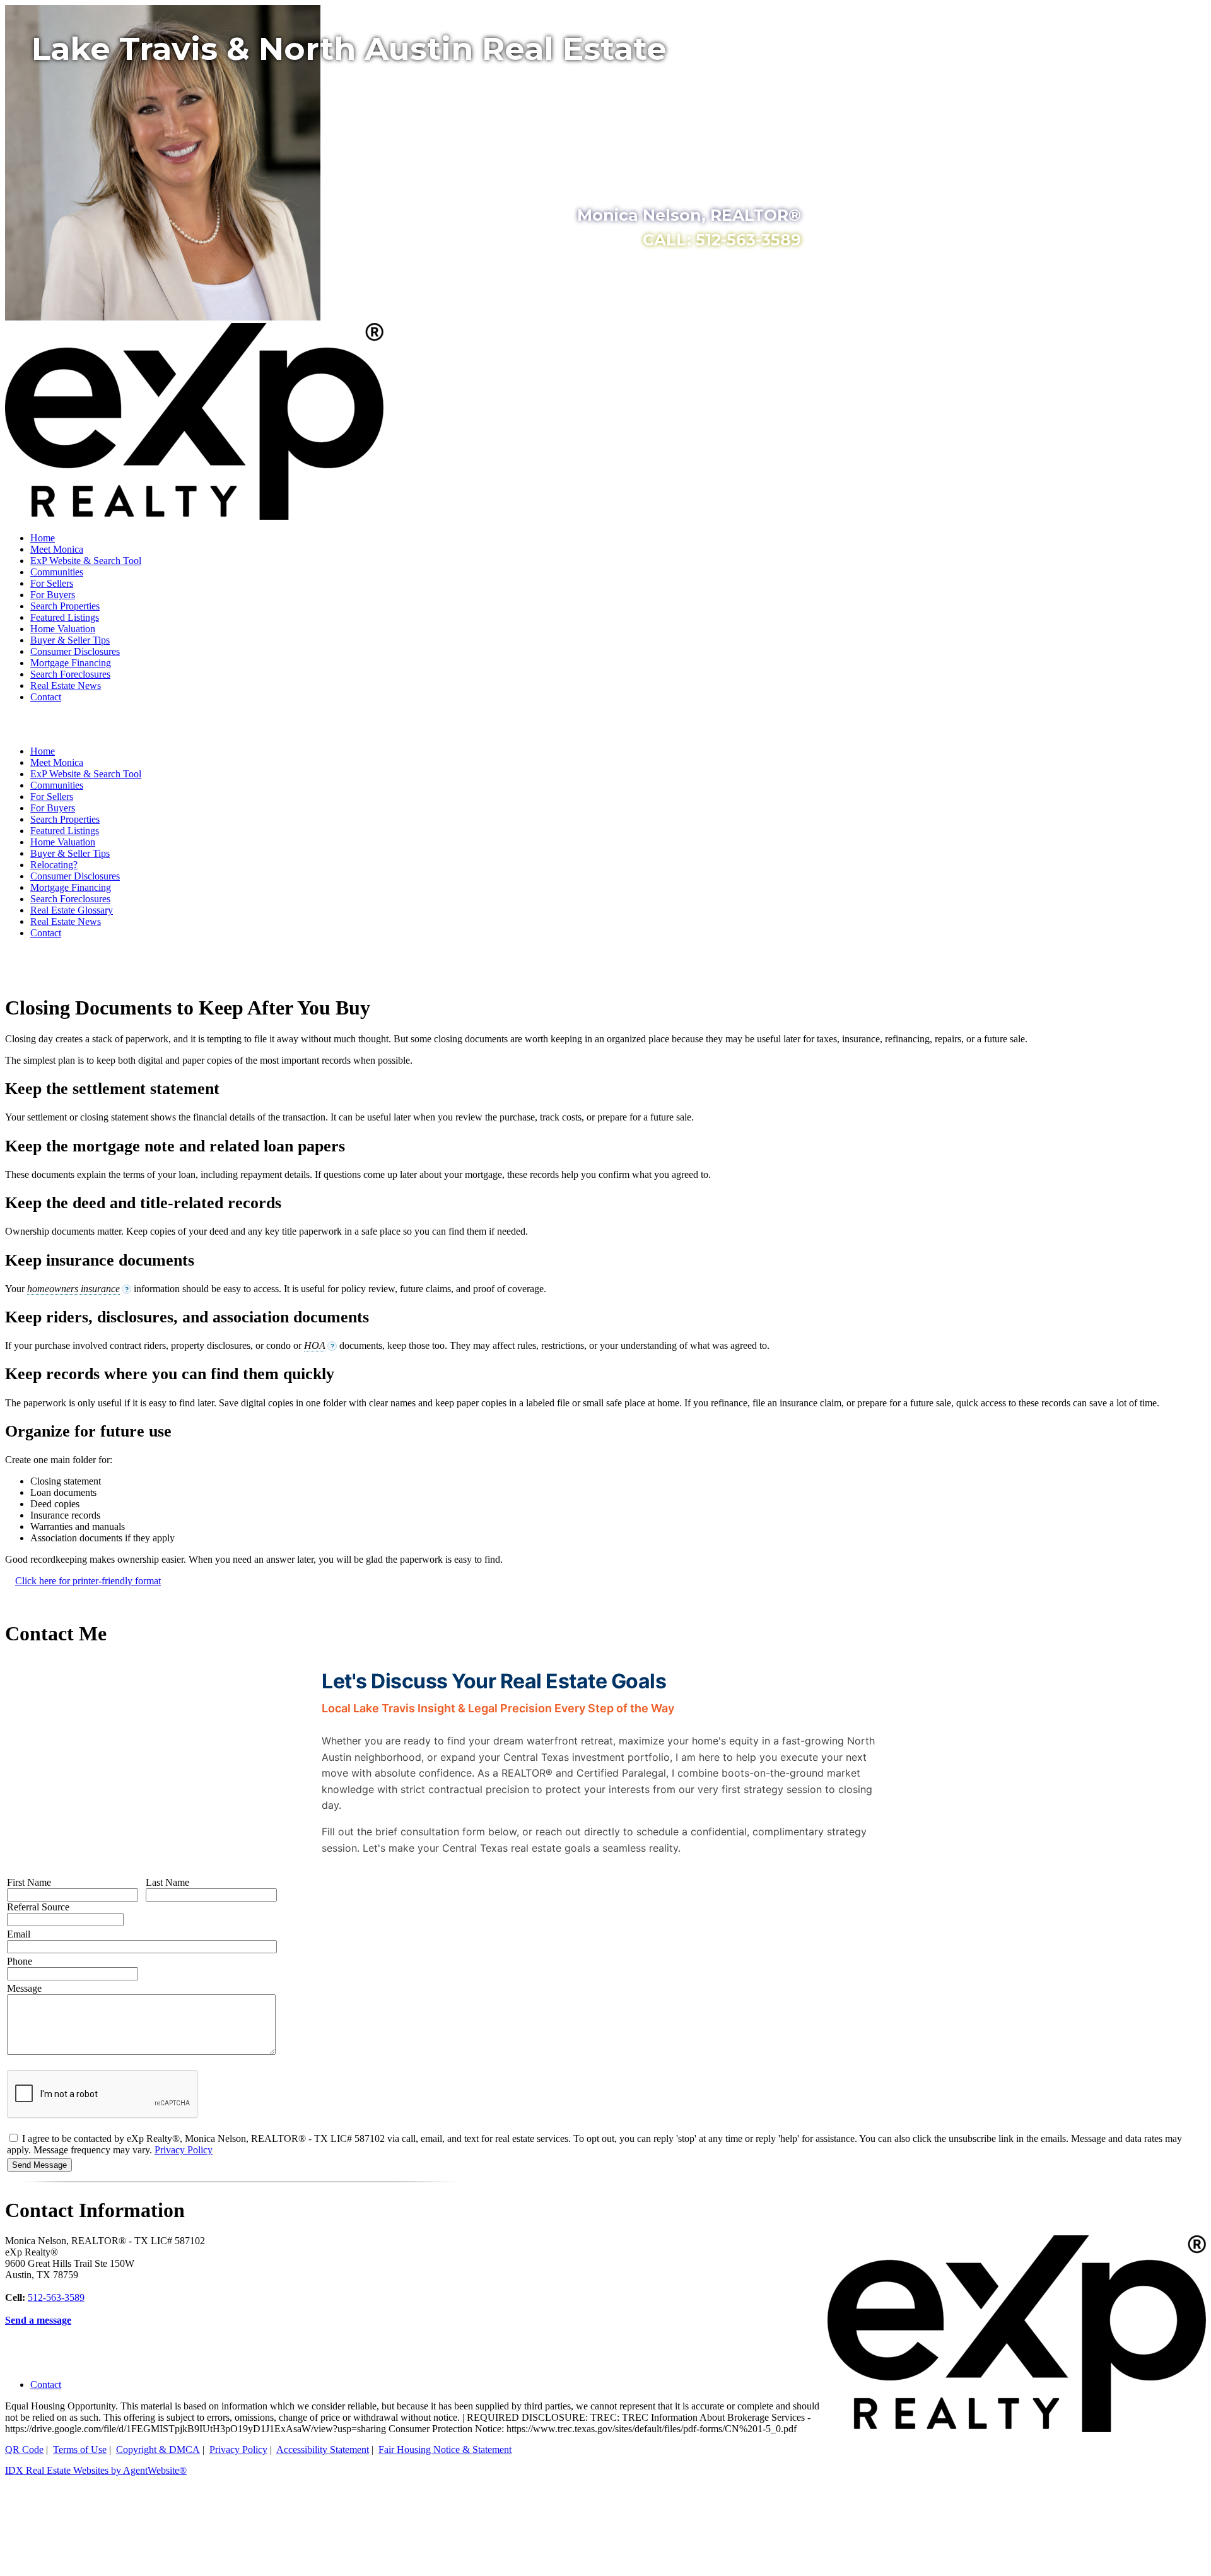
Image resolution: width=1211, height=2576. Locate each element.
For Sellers (52, 583)
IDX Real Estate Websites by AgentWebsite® (96, 2470)
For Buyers (53, 595)
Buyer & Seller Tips (70, 640)
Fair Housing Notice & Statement (445, 2450)
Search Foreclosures (70, 674)
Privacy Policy (184, 2150)
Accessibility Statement (323, 2450)
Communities (57, 572)
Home (43, 538)
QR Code (24, 2450)
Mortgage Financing (71, 663)
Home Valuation (63, 629)
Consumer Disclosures (75, 651)
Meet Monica (57, 549)
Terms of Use (80, 2450)
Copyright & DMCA (158, 2450)
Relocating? (54, 865)
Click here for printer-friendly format (88, 1581)
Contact (46, 697)
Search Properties (65, 606)
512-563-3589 (56, 2297)
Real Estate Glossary (72, 910)
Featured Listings (65, 617)
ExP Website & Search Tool (86, 561)
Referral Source (38, 1907)
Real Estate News (66, 685)
